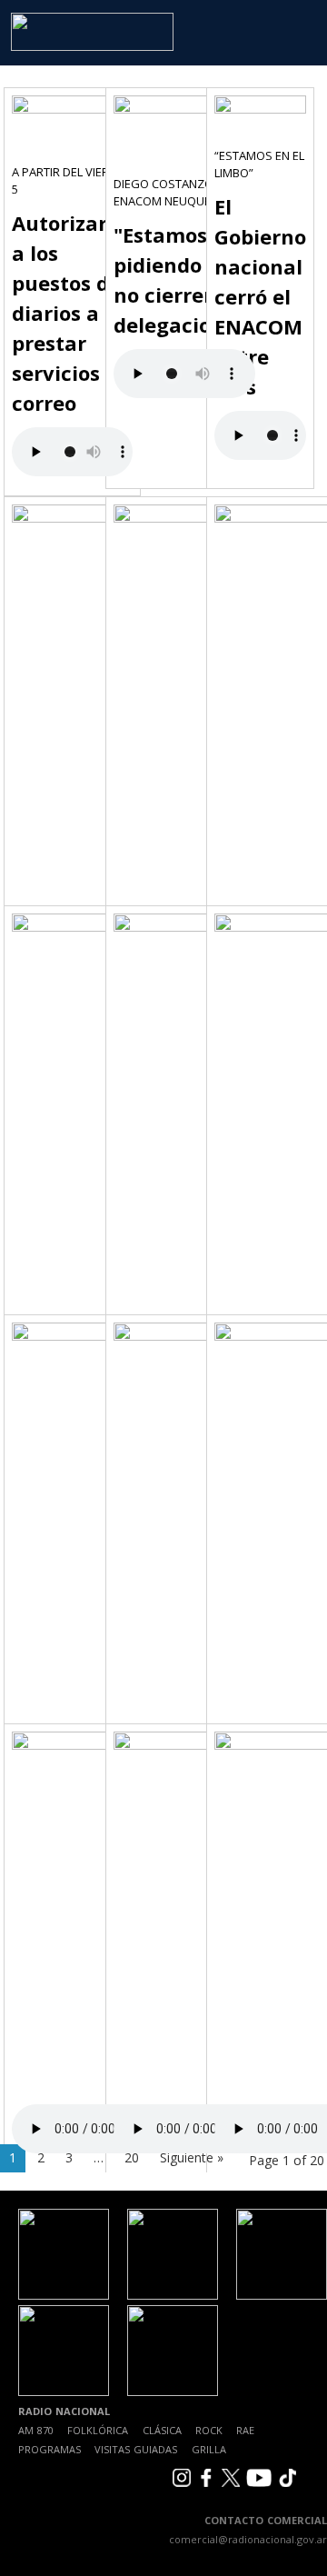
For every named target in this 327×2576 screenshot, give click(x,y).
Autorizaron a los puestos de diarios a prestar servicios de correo (72, 313)
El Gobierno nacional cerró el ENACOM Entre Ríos (260, 296)
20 (132, 2157)
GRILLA (209, 2449)
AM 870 (36, 2430)
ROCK (209, 2430)
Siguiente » (192, 2157)
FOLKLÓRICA (98, 2430)
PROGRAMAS (50, 2449)
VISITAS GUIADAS (136, 2449)
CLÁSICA (162, 2430)
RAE (245, 2430)
